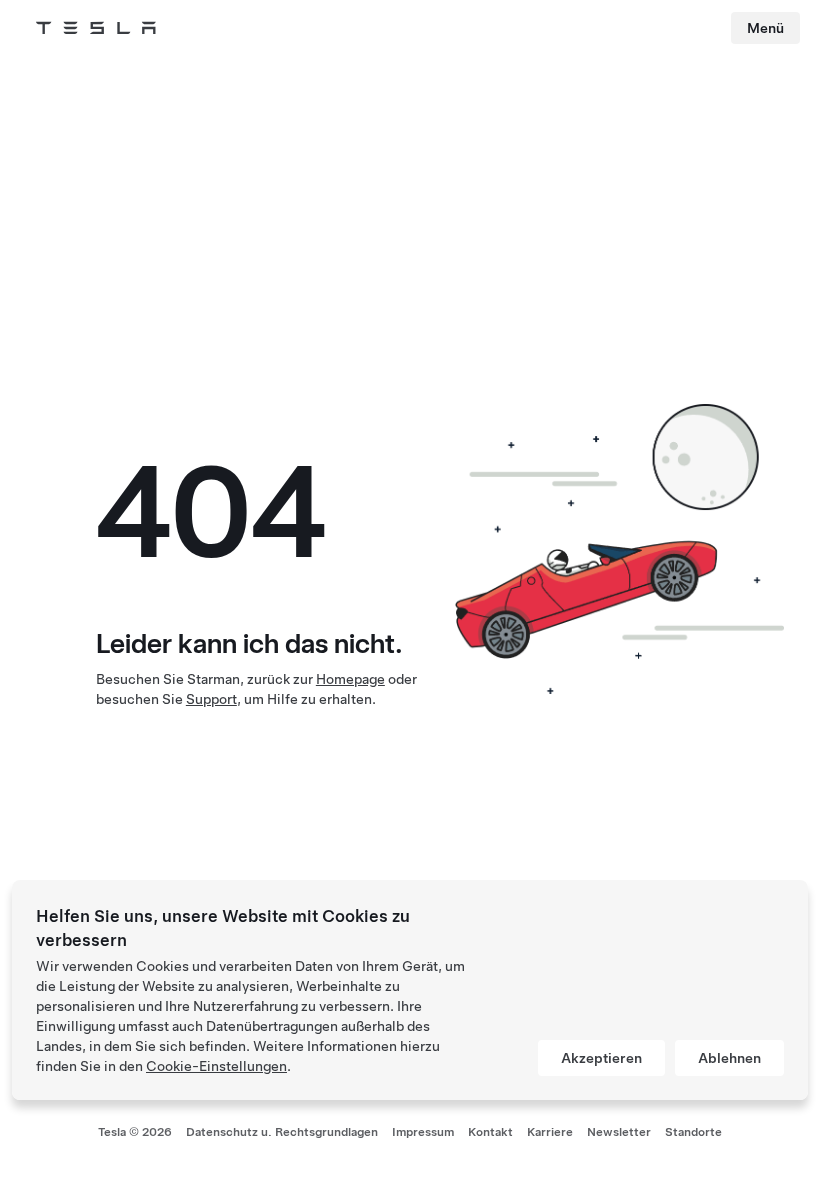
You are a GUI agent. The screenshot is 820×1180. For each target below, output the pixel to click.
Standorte (693, 1132)
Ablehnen (729, 1058)
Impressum (423, 1132)
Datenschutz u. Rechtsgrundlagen (282, 1132)
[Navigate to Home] (96, 28)
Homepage (350, 679)
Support (211, 699)
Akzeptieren (601, 1058)
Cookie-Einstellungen (216, 1066)
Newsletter (619, 1132)
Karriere (550, 1132)
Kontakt (490, 1132)
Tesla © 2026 (135, 1132)
